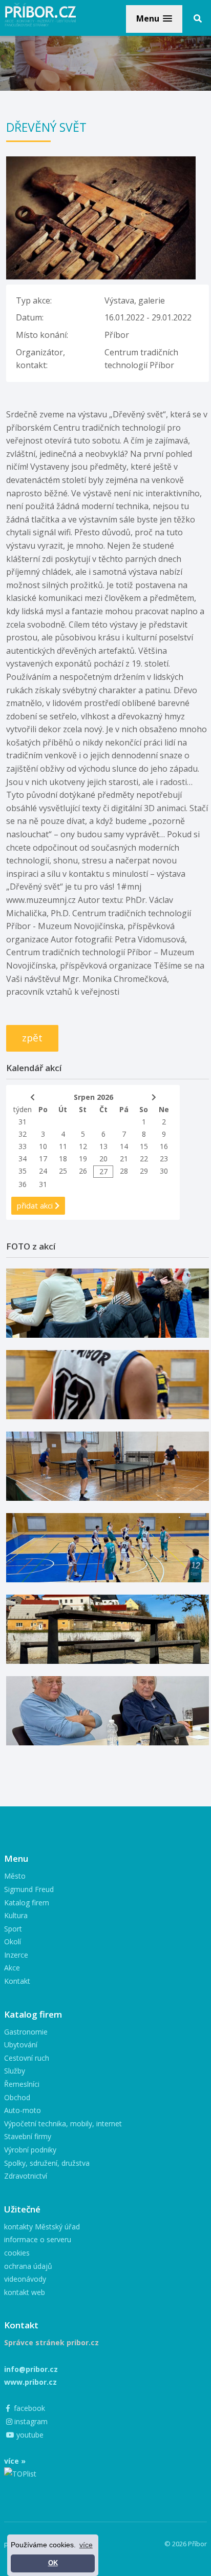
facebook (28, 2408)
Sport (13, 1929)
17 (43, 1159)
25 (63, 1171)
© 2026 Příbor (186, 2544)
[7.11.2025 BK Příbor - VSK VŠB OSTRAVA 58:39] (108, 1548)
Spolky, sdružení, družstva (47, 2163)
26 (83, 1171)
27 (103, 1171)
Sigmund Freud (29, 1889)
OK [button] (53, 2563)
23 (164, 1159)
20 (103, 1159)
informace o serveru (38, 2239)
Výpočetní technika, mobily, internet (63, 2124)
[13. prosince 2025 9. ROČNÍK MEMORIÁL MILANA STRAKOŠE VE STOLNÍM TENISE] (108, 1466)
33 (23, 1146)
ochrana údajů (28, 2266)
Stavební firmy (28, 2136)
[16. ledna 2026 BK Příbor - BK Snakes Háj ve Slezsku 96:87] (108, 1385)
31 (23, 1122)
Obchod (17, 2097)
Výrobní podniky (30, 2150)
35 (23, 1171)
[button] (154, 19)
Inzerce (16, 1955)
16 (164, 1146)
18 (63, 1159)
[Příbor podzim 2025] (108, 1629)
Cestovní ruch (27, 2058)
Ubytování (21, 2045)
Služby (15, 2071)
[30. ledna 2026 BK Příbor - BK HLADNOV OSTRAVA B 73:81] (108, 1303)
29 (144, 1171)
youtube (29, 2435)
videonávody (25, 2279)
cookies (17, 2253)
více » (15, 2461)
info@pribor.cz (31, 2369)
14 (124, 1146)
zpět (32, 1038)
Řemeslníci (22, 2084)
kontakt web (25, 2292)
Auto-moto (23, 2110)
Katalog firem (27, 1903)
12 (83, 1146)
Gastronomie (26, 2032)
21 (124, 1159)
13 (103, 1146)
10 (43, 1146)
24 (43, 1171)
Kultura (16, 1915)
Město (15, 1876)
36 (23, 1184)
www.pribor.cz (30, 2382)
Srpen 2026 (93, 1097)
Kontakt (17, 1981)
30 (164, 1171)
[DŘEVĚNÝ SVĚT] (101, 163)
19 (83, 1159)
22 (144, 1159)
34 (23, 1159)
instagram (30, 2421)
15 (144, 1146)
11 (63, 1146)
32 (23, 1134)
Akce (12, 1968)
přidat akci (36, 1205)
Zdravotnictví (26, 2176)
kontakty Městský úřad (42, 2227)
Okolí (13, 1941)
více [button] (86, 2545)
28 (124, 1171)
